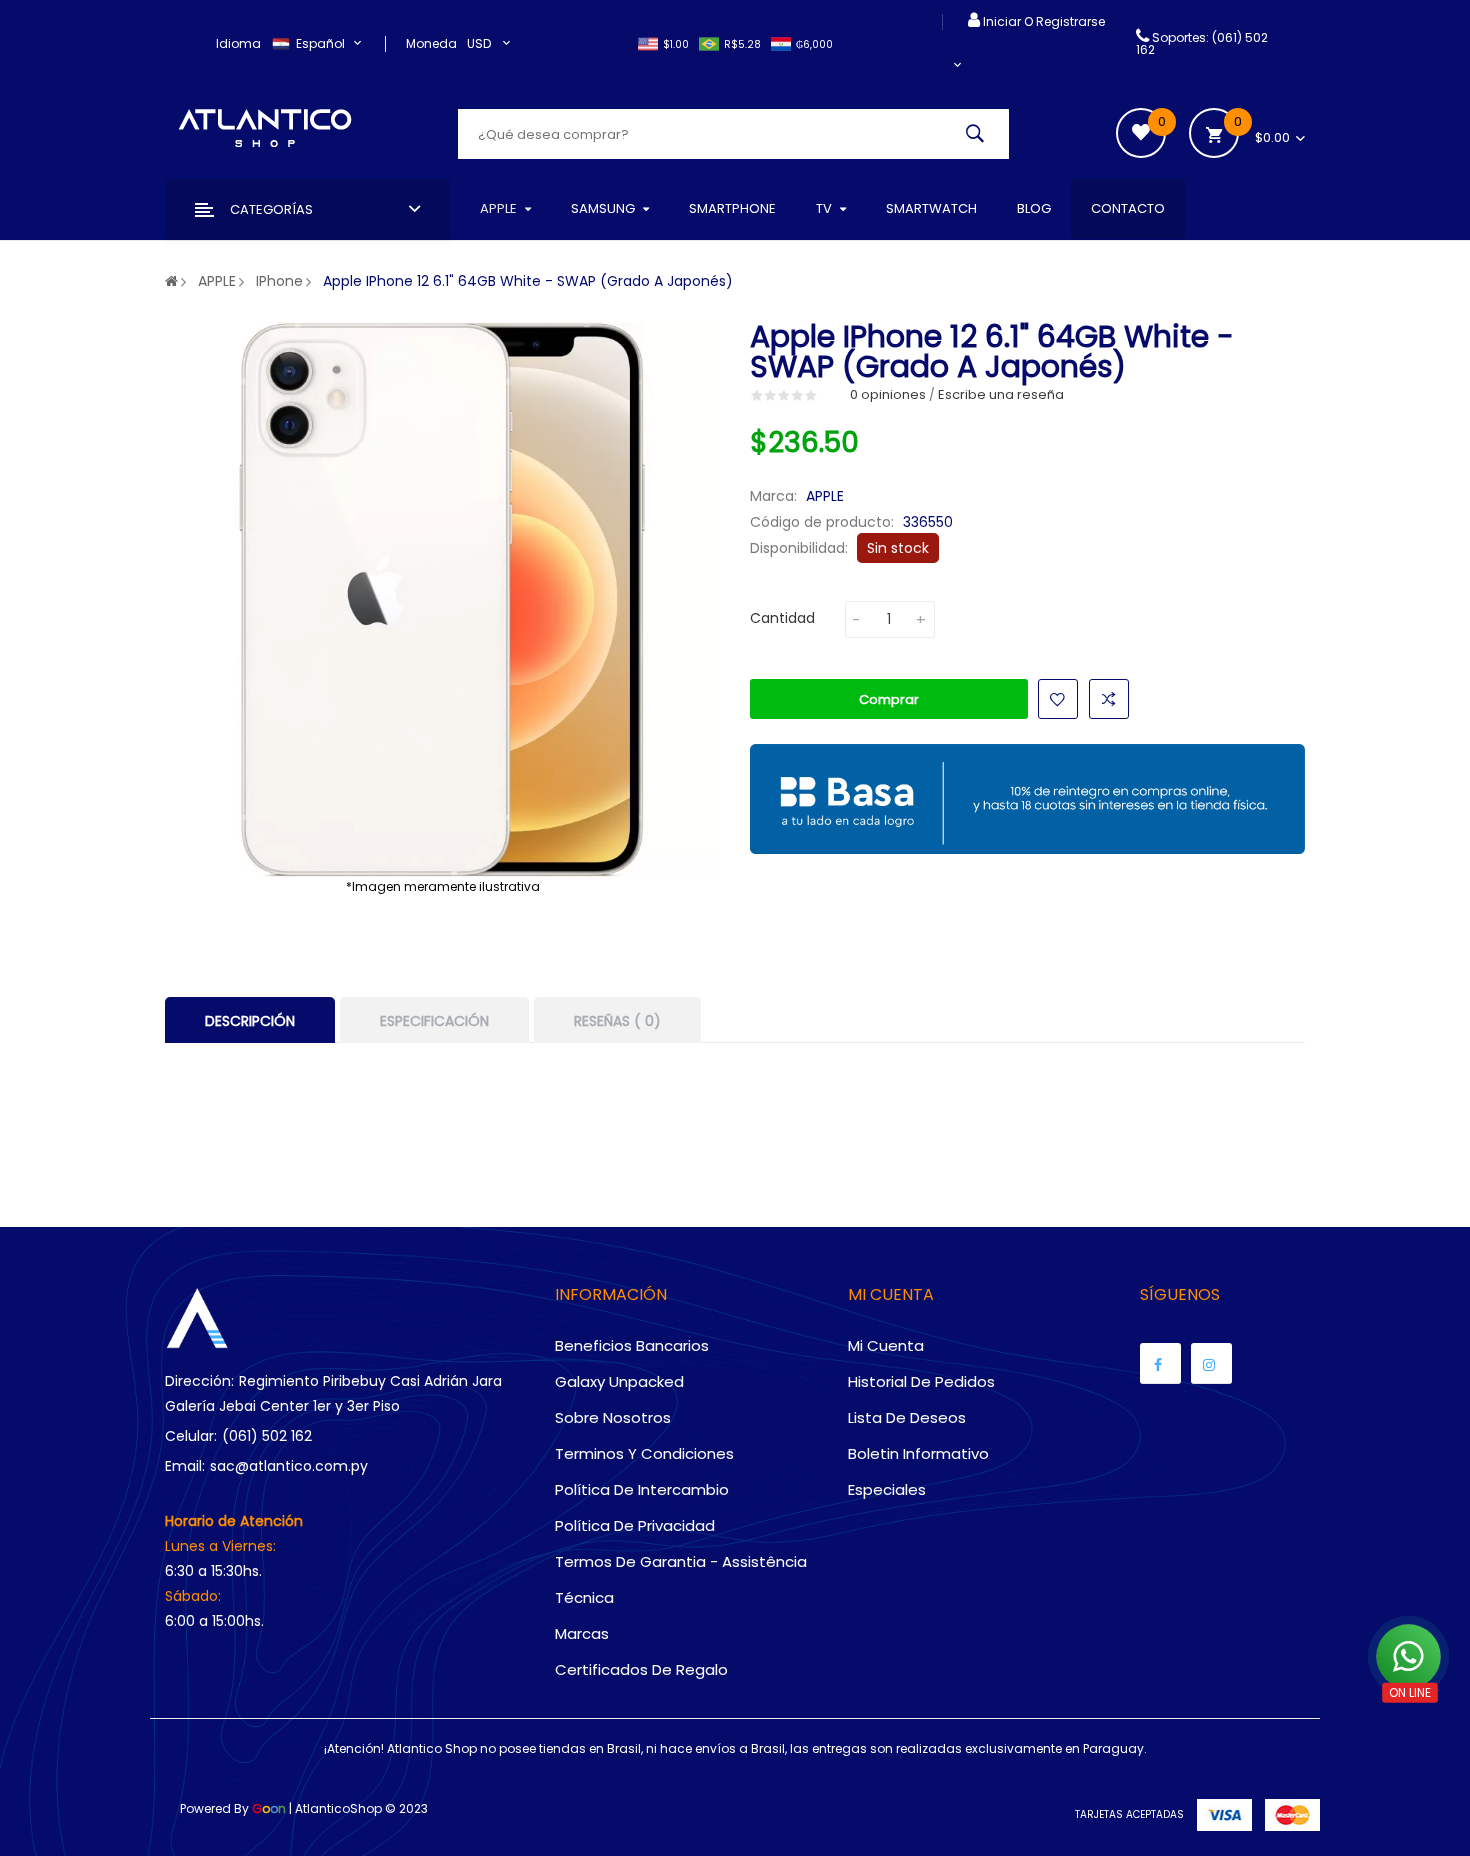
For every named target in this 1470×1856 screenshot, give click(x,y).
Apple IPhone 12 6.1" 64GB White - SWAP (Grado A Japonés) (528, 281)
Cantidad (782, 618)
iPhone (279, 281)
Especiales (887, 1489)
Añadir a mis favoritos (1058, 699)
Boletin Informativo (918, 1453)
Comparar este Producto (1109, 699)
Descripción (250, 1021)
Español (322, 43)
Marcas (582, 1633)
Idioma (238, 43)
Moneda (431, 43)
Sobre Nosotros (613, 1417)
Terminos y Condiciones (644, 1453)
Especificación (434, 1021)
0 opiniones (888, 394)
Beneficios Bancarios (632, 1345)
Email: (185, 1466)
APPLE (217, 281)
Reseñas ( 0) (617, 1021)
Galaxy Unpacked (619, 1381)
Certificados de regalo (641, 1669)
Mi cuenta (886, 1345)
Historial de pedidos (921, 1381)
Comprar (889, 699)
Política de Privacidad (635, 1525)
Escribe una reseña (1001, 394)
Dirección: (199, 1381)
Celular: (191, 1436)
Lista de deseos (907, 1417)
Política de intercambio (642, 1489)
